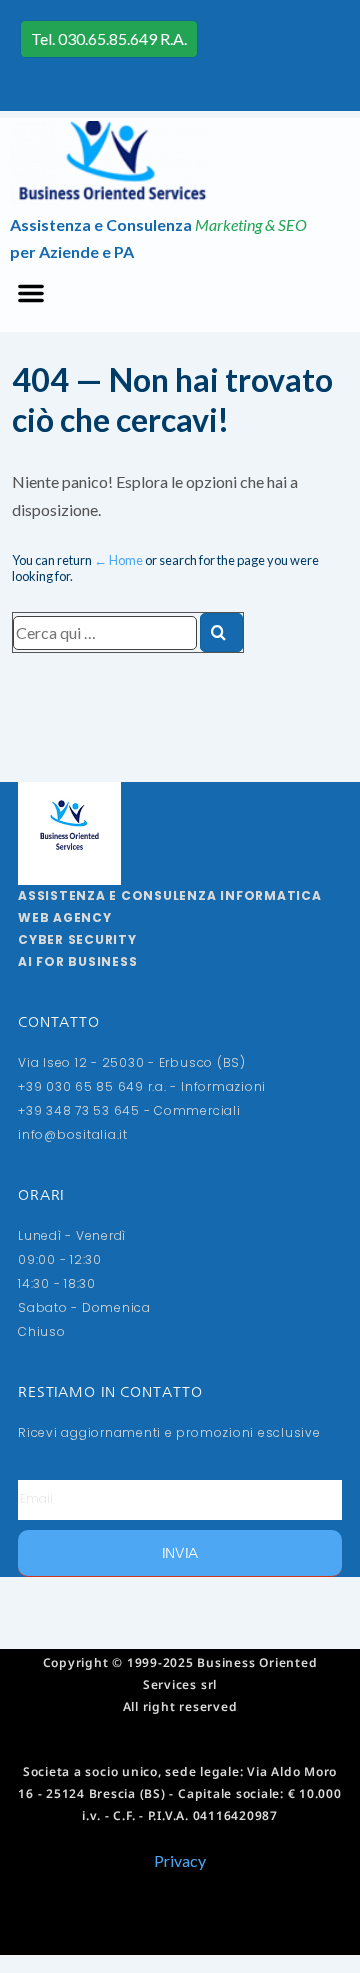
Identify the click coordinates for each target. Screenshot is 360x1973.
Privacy (180, 1860)
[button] (31, 293)
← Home (118, 560)
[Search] (221, 632)
